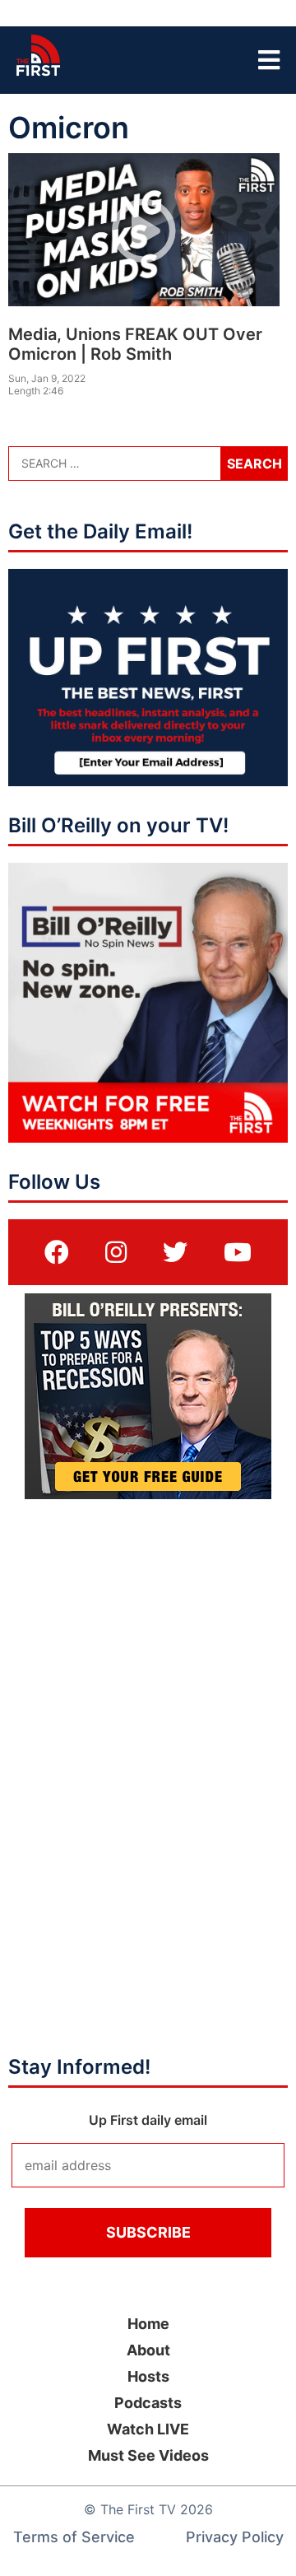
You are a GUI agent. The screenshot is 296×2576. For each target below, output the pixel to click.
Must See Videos (148, 2455)
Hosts (148, 2376)
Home (148, 2324)
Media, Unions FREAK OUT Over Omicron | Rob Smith (135, 344)
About (148, 2350)
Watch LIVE (148, 2429)
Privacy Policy (235, 2537)
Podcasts (148, 2403)
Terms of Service (74, 2537)
